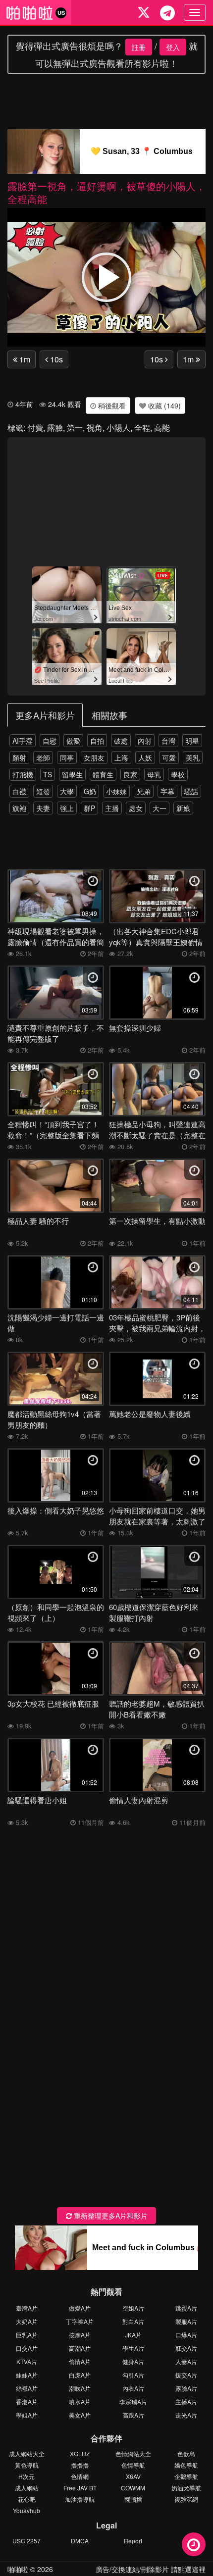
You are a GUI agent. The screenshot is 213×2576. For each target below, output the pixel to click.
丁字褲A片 (80, 2321)
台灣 (168, 741)
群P (89, 808)
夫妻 (43, 808)
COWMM (133, 2488)
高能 (162, 428)
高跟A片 (133, 2415)
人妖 (145, 758)
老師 (43, 758)
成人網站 (27, 2488)
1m (24, 359)
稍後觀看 (111, 405)
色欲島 (186, 2453)
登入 (173, 47)
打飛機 (23, 774)
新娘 (183, 808)
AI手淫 (23, 741)
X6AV (133, 2476)
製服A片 (186, 2321)
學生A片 (133, 2348)
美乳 (193, 758)
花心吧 (27, 2499)
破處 (121, 741)
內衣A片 (133, 2388)
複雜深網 (186, 2499)
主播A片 (186, 2401)
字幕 (167, 791)
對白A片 (133, 2321)
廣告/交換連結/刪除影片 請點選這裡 (151, 2569)
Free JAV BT (80, 2488)
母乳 (154, 774)
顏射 (19, 758)
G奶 (90, 791)
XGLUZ (80, 2453)
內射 (145, 741)
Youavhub (27, 2510)
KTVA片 (27, 2361)
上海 (121, 758)
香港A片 (27, 2401)
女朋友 (94, 758)
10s (55, 359)
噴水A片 (80, 2401)
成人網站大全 (27, 2453)
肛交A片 (186, 2348)
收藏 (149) (163, 405)
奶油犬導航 (186, 2488)
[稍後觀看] (194, 2544)
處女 (136, 808)
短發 (43, 791)
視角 (95, 428)
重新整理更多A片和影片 (110, 2216)
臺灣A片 (27, 2308)
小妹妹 (116, 791)
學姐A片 (27, 2415)
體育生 (103, 774)
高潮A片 (80, 2348)
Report (133, 2541)
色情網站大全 (133, 2453)
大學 (67, 791)
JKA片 (133, 2335)
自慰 (50, 741)
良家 (130, 774)
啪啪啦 (18, 2569)
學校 (178, 774)
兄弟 (144, 791)
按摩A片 (80, 2335)
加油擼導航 (80, 2499)
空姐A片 (133, 2308)
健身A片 (133, 2361)
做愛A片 (80, 2308)
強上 (67, 808)
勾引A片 (133, 2375)
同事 (67, 758)
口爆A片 (186, 2335)
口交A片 (27, 2348)
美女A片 (80, 2415)
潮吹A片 (80, 2388)
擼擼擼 (80, 2465)
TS (48, 774)
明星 (192, 741)
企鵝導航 (186, 2476)
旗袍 (19, 808)
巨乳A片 (27, 2335)
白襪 (19, 791)
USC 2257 (27, 2541)
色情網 (80, 2476)
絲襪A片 (27, 2388)
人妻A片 (186, 2361)
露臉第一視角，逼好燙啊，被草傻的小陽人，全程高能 (106, 192)
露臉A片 (186, 2388)
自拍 (97, 741)
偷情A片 (80, 2361)
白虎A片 (80, 2375)
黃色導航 (27, 2465)
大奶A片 (27, 2321)
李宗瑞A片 (133, 2401)
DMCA (80, 2541)
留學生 (72, 774)
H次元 (27, 2476)
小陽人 (118, 428)
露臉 (55, 428)
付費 (35, 428)
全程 (142, 428)
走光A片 (186, 2415)
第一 (75, 428)
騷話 (191, 791)
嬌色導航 (186, 2465)
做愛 (73, 741)
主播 (112, 808)
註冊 (139, 47)
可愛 (169, 758)
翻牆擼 (133, 2499)
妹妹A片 (27, 2375)
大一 (160, 808)
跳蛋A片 (186, 2308)
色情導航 (133, 2465)
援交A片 (186, 2375)
